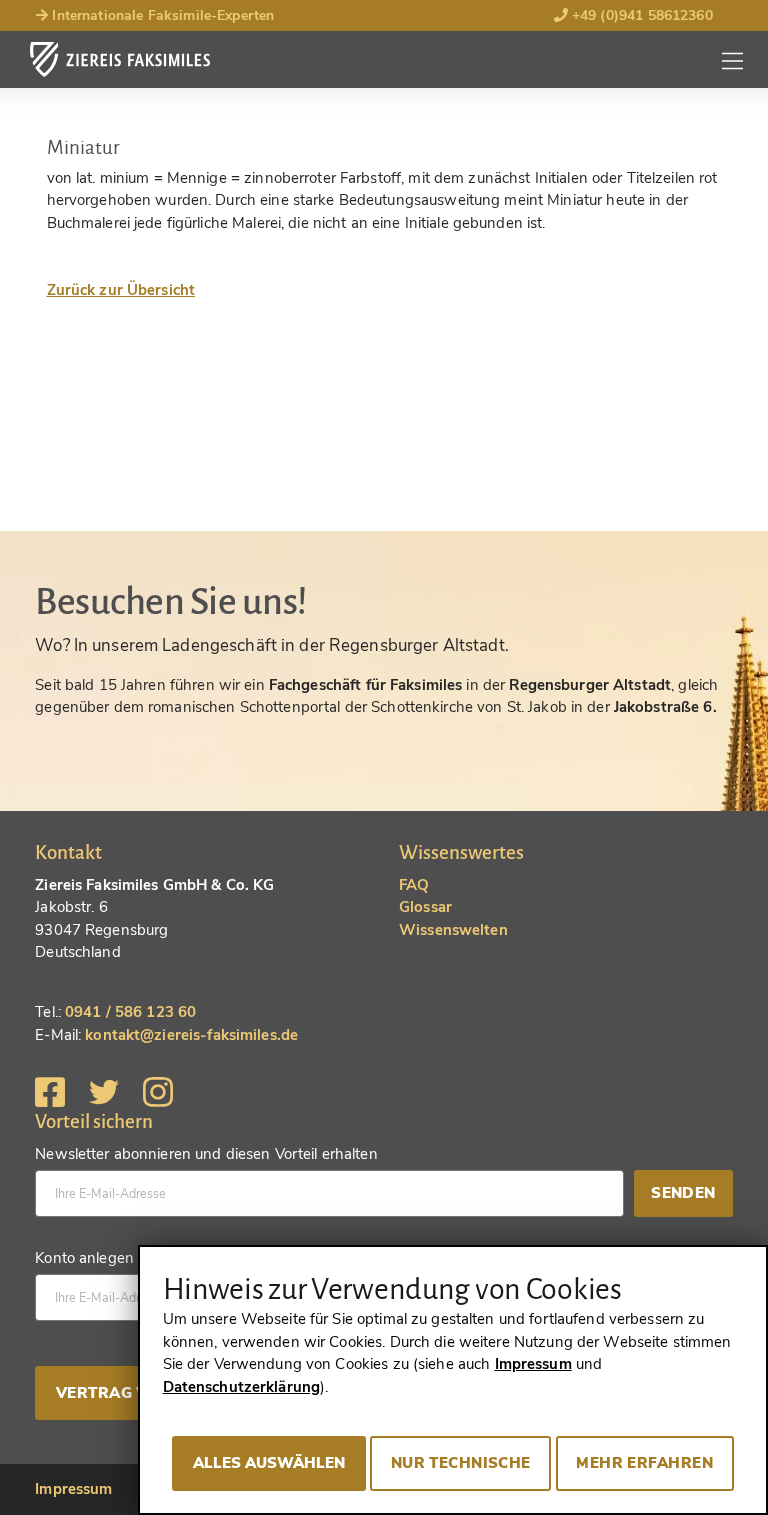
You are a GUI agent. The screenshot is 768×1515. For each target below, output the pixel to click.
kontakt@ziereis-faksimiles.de (191, 1035)
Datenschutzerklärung (242, 1387)
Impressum (73, 1489)
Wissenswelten (453, 930)
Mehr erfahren (644, 1463)
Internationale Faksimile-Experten (161, 15)
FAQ (414, 885)
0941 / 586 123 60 (130, 1012)
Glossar (425, 907)
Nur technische (461, 1463)
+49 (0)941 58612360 (640, 15)
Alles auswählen (269, 1463)
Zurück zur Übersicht (121, 290)
